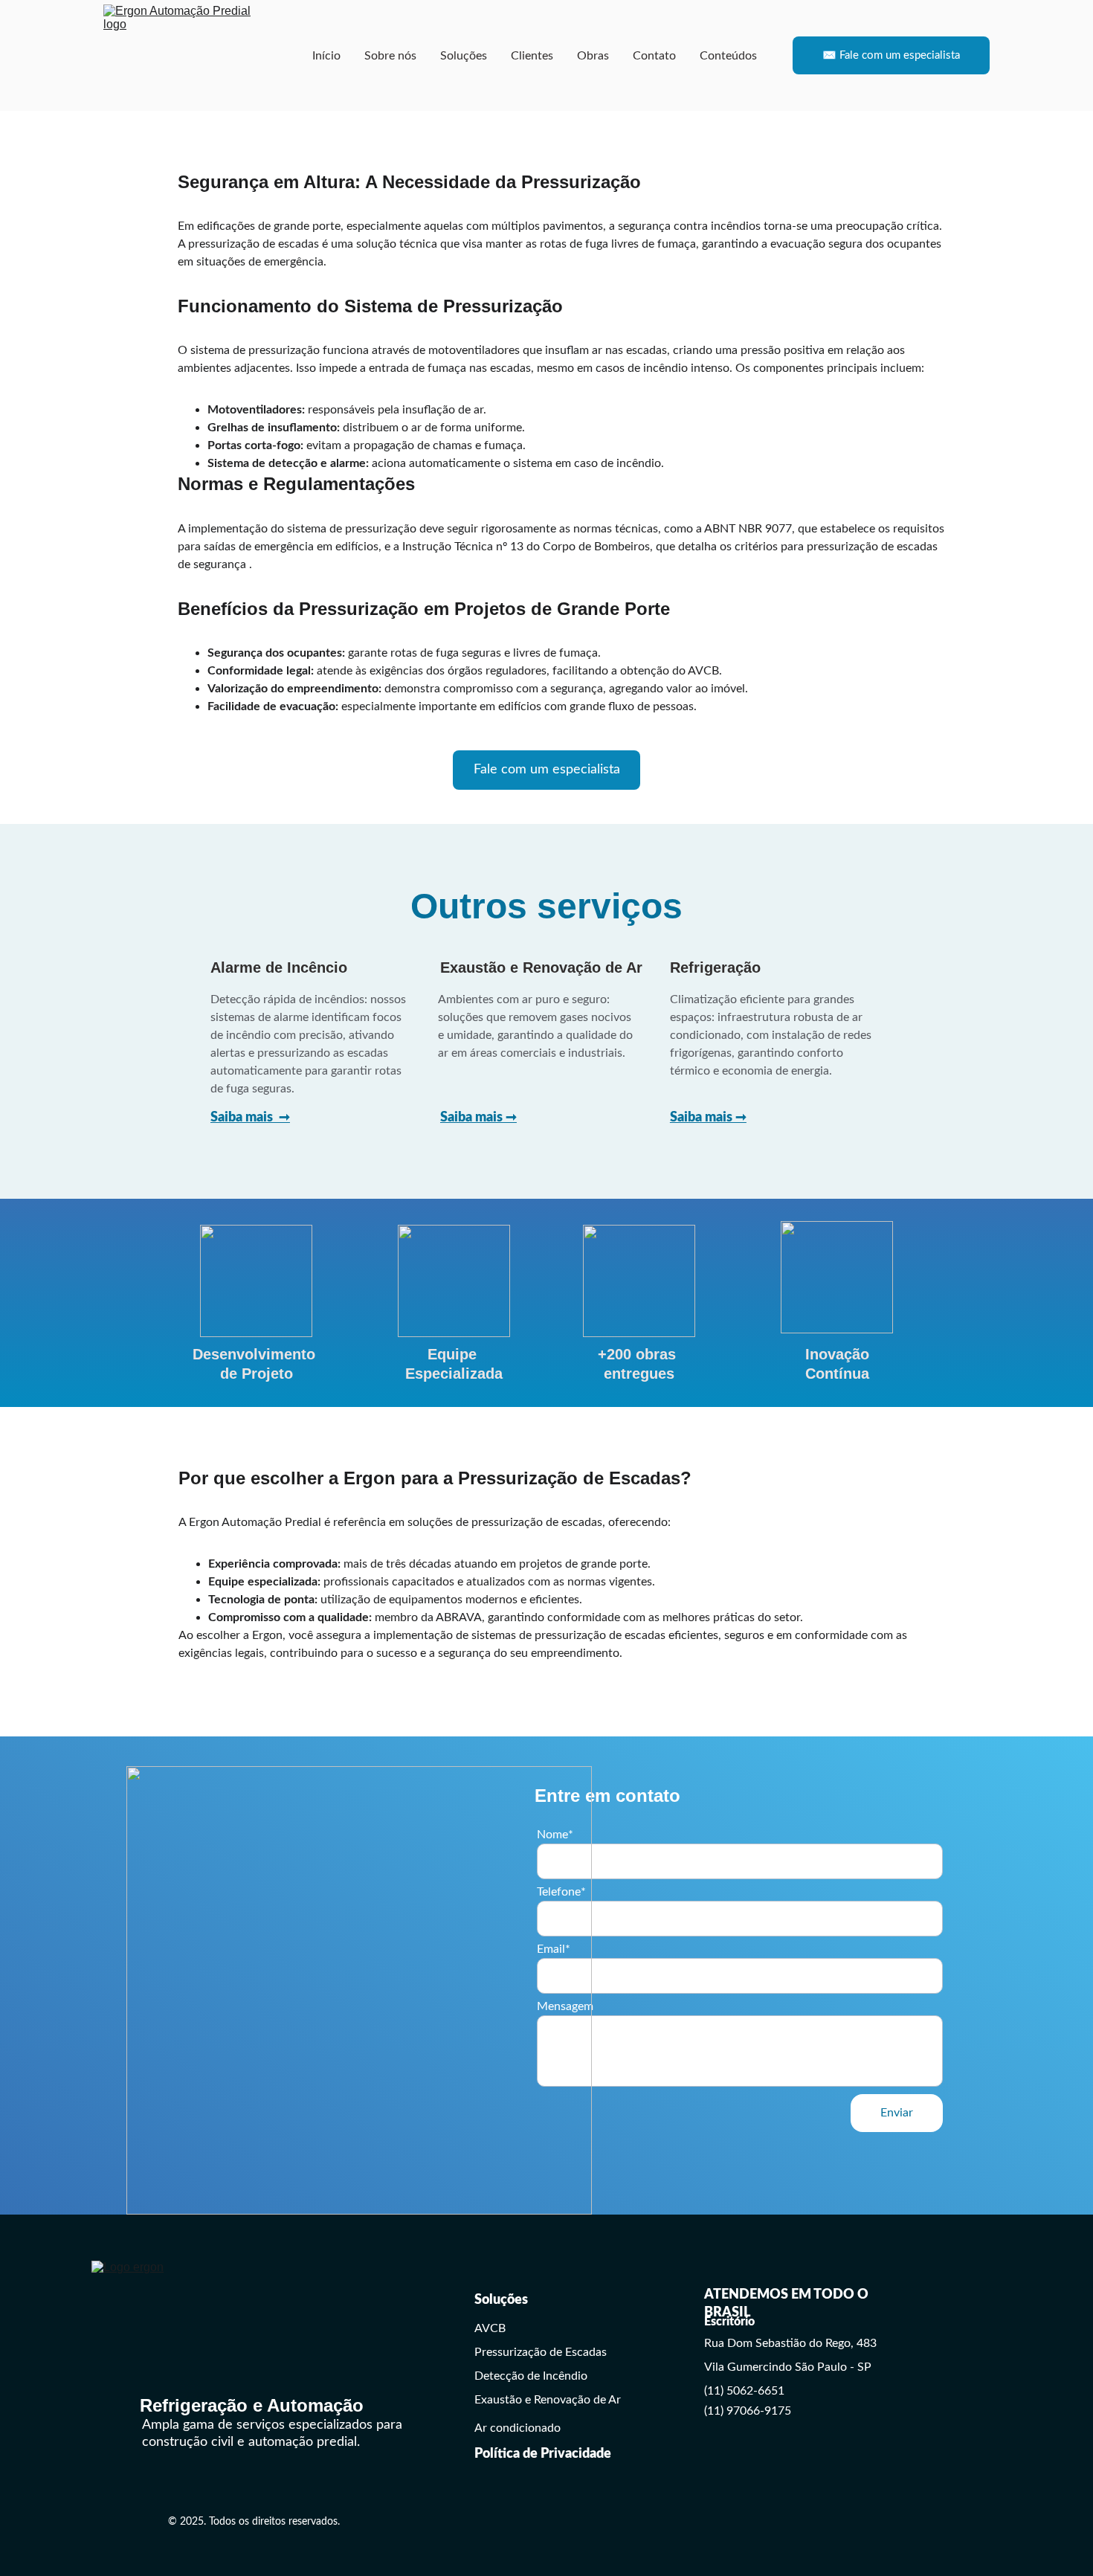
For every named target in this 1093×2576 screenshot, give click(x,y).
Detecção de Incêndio (531, 2376)
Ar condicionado (518, 2428)
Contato (654, 56)
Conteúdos (728, 56)
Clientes (532, 56)
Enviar (897, 2113)
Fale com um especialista (547, 770)
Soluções (464, 56)
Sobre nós (390, 56)
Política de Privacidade (543, 2454)
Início (326, 56)
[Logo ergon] (240, 2339)
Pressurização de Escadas (541, 2352)
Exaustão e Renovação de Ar (548, 2400)
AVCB (490, 2328)
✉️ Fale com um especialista (891, 55)
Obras (593, 56)
